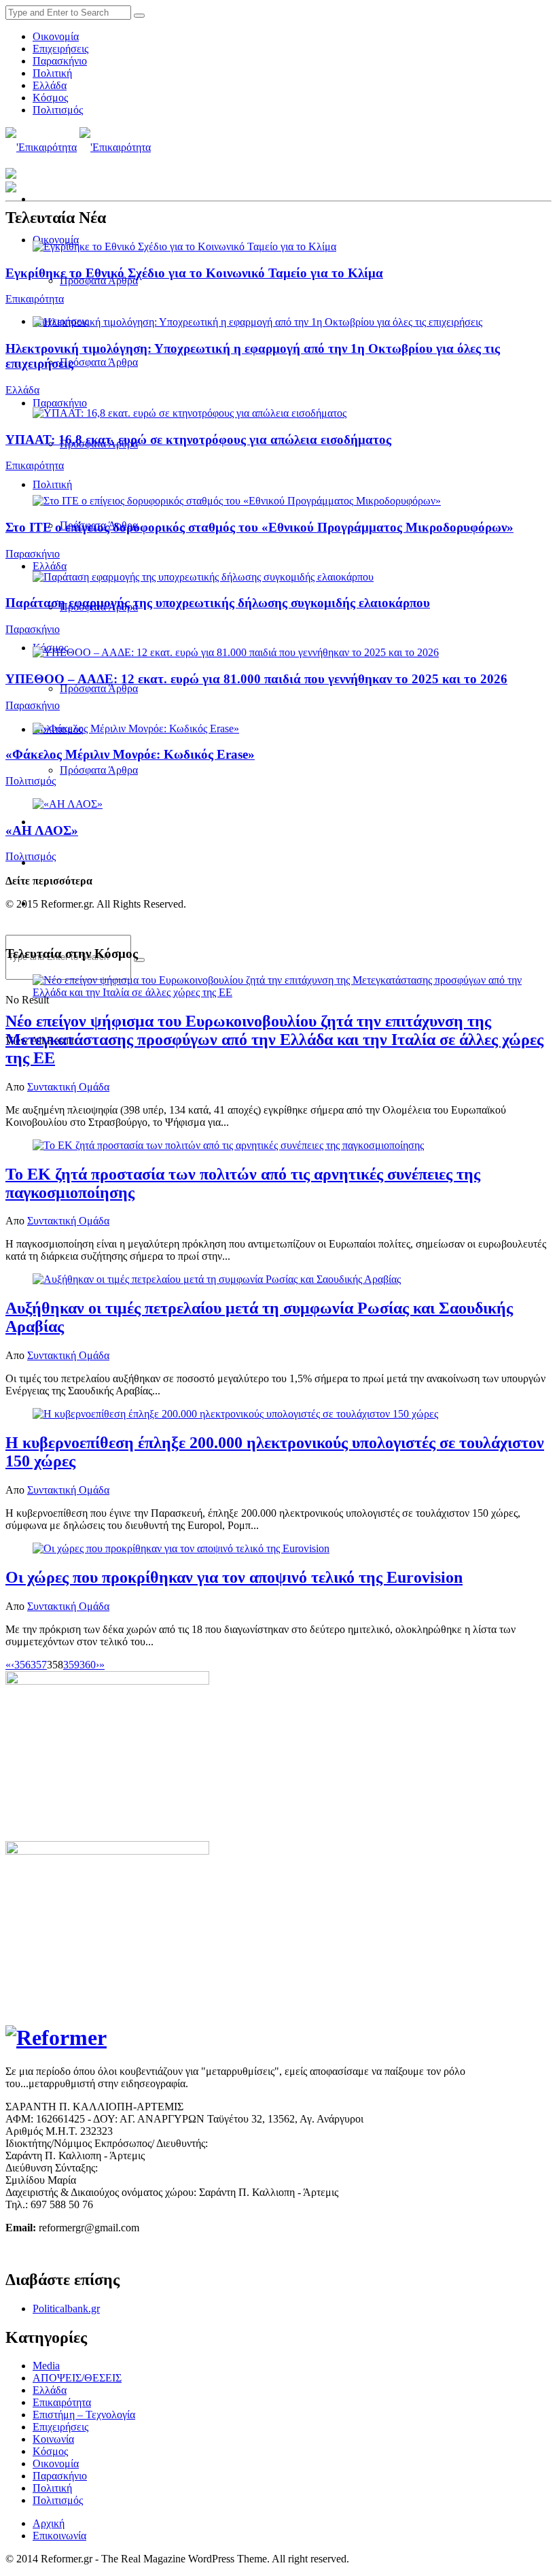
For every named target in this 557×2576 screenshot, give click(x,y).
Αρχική (49, 2523)
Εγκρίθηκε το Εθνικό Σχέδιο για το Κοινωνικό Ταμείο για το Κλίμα (194, 273)
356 (22, 1665)
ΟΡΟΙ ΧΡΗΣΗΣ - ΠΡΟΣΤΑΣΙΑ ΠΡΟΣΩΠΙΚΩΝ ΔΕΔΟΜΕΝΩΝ (149, 2251)
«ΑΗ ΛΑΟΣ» (42, 830)
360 (88, 1665)
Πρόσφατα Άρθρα (99, 362)
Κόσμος (50, 98)
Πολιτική (52, 73)
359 (71, 1665)
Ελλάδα (50, 85)
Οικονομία (56, 36)
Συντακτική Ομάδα (68, 1087)
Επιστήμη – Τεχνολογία (84, 2415)
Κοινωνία (53, 2439)
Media (46, 2366)
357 (39, 1665)
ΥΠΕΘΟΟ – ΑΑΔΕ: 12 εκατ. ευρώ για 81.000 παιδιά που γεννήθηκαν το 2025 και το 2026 (256, 679)
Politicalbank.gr (66, 2308)
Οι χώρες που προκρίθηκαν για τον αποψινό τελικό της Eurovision (234, 1577)
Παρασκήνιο (60, 61)
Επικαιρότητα (35, 299)
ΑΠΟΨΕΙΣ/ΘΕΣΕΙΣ (77, 2378)
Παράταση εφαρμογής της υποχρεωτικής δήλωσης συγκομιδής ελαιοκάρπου (218, 603)
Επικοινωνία (59, 2536)
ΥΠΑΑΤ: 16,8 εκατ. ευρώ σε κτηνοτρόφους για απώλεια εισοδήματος (198, 440)
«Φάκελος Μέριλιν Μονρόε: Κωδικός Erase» (130, 754)
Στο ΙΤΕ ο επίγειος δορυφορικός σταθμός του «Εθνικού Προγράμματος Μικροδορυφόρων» (259, 527)
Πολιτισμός (58, 110)
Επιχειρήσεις (60, 49)
